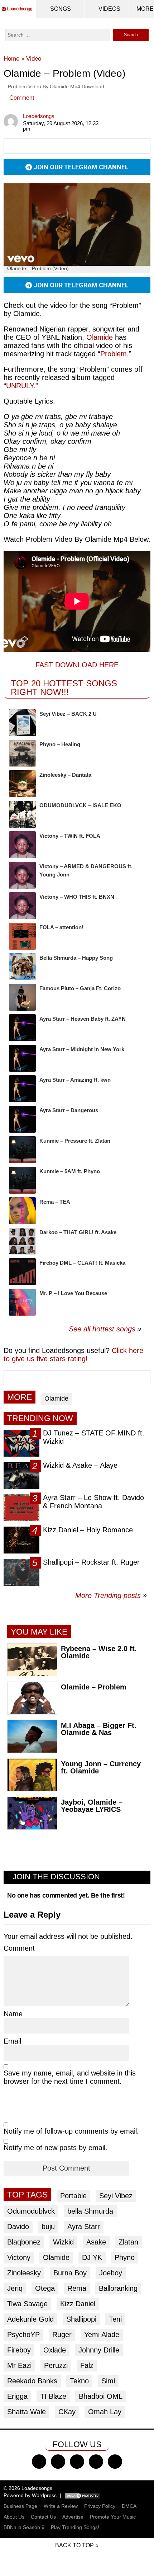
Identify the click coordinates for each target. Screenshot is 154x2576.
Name (13, 2014)
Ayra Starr (84, 2227)
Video (34, 59)
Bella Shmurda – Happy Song (76, 958)
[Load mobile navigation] (145, 9)
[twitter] (58, 2462)
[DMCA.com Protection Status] (82, 2495)
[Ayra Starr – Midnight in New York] (22, 1058)
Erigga (17, 2396)
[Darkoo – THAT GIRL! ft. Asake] (22, 1241)
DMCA (129, 2506)
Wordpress (44, 2495)
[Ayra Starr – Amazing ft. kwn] (22, 1089)
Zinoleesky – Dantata (65, 775)
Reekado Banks (32, 2381)
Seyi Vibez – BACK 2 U (68, 714)
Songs (61, 9)
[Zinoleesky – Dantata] (22, 784)
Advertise (73, 2517)
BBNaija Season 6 (24, 2527)
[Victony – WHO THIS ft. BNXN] (22, 906)
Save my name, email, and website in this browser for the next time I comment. (70, 2077)
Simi (108, 2381)
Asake (96, 2242)
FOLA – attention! (61, 927)
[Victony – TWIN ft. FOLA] (22, 845)
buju (48, 2227)
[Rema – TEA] (22, 1211)
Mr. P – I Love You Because (73, 1293)
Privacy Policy (100, 2506)
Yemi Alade (102, 2335)
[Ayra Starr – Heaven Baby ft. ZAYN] (22, 1028)
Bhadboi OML (101, 2396)
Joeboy (111, 2273)
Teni (115, 2319)
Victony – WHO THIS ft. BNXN (77, 897)
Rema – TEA (55, 1202)
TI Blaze (53, 2396)
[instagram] (77, 2462)
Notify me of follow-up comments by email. (71, 2131)
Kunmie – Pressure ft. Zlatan (75, 1141)
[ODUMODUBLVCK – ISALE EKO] (22, 814)
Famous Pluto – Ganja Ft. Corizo (80, 988)
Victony (19, 2257)
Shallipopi (81, 2319)
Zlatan (128, 2242)
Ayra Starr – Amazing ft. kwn (75, 1080)
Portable (73, 2196)
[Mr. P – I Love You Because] (22, 1302)
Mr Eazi (19, 2365)
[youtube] (96, 2462)
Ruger (62, 2335)
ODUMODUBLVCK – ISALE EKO (80, 805)
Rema (77, 2288)
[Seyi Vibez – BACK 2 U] (22, 723)
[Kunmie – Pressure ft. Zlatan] (22, 1150)
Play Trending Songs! (75, 2527)
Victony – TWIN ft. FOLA (70, 836)
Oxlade (55, 2350)
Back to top (74, 2545)
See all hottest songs (102, 1329)
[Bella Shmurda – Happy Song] (22, 967)
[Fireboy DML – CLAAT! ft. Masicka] (22, 1272)
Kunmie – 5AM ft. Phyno (70, 1171)
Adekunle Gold (30, 2319)
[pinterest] (115, 2462)
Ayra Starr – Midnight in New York (82, 1049)
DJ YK (92, 2257)
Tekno (79, 2381)
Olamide (100, 337)
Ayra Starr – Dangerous (69, 1110)
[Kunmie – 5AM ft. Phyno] (22, 1180)
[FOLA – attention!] (22, 936)
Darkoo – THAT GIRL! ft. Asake (78, 1232)
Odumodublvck (31, 2211)
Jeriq (15, 2288)
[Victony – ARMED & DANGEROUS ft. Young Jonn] (22, 875)
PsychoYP (23, 2335)
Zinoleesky (24, 2273)
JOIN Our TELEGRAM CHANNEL (80, 167)
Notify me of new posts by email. (56, 2148)
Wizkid (63, 2242)
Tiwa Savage (27, 2304)
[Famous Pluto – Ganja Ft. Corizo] (22, 997)
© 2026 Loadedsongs (28, 2488)
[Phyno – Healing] (22, 753)
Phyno (125, 2257)
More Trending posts (111, 1595)
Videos (109, 9)
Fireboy (19, 2350)
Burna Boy (70, 2273)
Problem (114, 354)
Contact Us (43, 2517)
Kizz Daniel (78, 2304)
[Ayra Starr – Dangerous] (22, 1119)
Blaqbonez (24, 2242)
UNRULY (20, 386)
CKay (67, 2412)
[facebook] (39, 2462)
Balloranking (118, 2288)
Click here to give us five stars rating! (73, 1355)
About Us (14, 2517)
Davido (18, 2227)
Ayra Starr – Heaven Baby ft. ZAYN (83, 1019)
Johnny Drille (99, 2350)
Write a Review (61, 2506)
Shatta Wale (27, 2412)
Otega (45, 2288)
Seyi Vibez (116, 2196)
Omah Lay (105, 2412)
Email (12, 2041)
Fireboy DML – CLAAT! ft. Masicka (82, 1263)
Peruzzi (56, 2365)
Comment (22, 98)
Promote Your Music (113, 2517)
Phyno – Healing (60, 744)
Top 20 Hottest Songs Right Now (64, 688)
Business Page (20, 2506)
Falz (87, 2365)
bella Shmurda (90, 2211)
